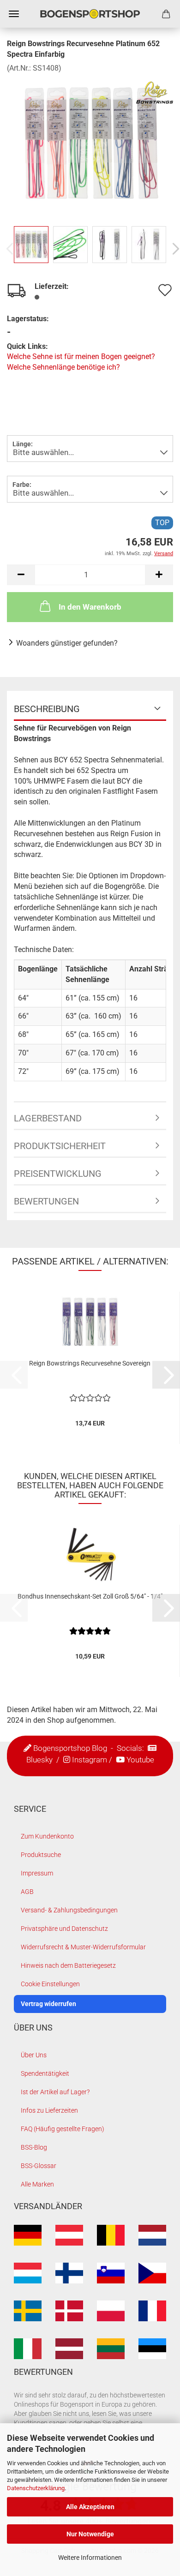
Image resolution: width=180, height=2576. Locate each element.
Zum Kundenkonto (47, 1836)
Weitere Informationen (90, 2558)
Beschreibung (47, 709)
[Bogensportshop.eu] (90, 14)
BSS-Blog (34, 2147)
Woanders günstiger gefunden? (67, 643)
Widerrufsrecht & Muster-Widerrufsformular (83, 1947)
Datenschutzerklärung (36, 2488)
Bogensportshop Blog (70, 1748)
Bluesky (39, 1759)
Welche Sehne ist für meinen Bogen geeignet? (81, 356)
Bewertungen (46, 1201)
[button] (21, 575)
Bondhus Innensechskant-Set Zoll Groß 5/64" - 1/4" (90, 1596)
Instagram (90, 1759)
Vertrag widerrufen (48, 2004)
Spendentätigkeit (45, 2073)
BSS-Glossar (39, 2166)
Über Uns (34, 2055)
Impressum (37, 1873)
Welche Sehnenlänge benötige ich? (63, 367)
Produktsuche (41, 1855)
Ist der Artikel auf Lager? (55, 2092)
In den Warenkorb (90, 607)
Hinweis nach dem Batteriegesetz (68, 1965)
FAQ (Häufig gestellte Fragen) (63, 2129)
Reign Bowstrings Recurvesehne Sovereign (90, 1363)
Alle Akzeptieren (90, 2507)
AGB (27, 1892)
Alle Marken (37, 2184)
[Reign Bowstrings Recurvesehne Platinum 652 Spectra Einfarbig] (90, 142)
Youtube (140, 1759)
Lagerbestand (48, 1118)
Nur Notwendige (90, 2534)
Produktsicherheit (60, 1146)
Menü (14, 14)
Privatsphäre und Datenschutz (64, 1929)
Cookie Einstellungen (50, 1984)
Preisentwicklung (58, 1174)
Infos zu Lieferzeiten (49, 2110)
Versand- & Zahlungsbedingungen (69, 1910)
